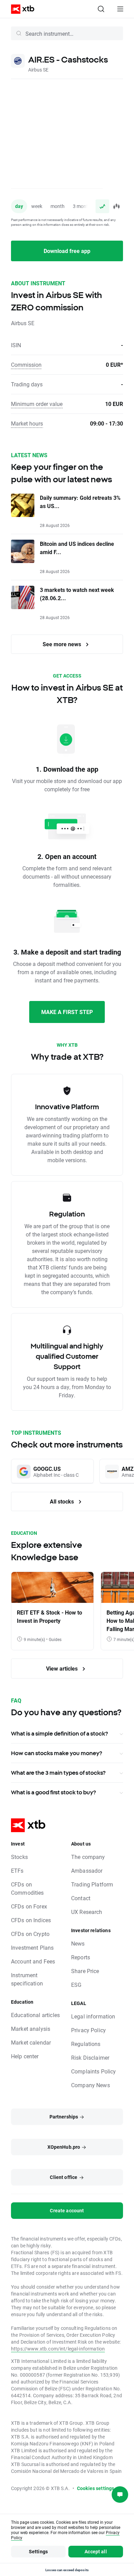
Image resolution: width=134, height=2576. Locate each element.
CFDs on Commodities (27, 1888)
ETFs (17, 1870)
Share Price (85, 1971)
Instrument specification (27, 1979)
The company (88, 1857)
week (37, 206)
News (78, 1943)
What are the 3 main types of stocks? (58, 1773)
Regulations (86, 2044)
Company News (91, 2085)
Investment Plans (32, 1947)
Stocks (19, 1857)
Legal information (93, 2016)
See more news (63, 644)
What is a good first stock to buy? (53, 1792)
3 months (83, 206)
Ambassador (87, 1870)
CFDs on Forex (29, 1906)
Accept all (96, 2551)
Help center (25, 2056)
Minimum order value (37, 404)
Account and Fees (33, 1961)
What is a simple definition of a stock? (59, 1733)
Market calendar (31, 2042)
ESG (76, 1985)
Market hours (27, 423)
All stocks (63, 1501)
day (19, 206)
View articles (63, 1668)
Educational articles (35, 2015)
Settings (38, 2551)
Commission (26, 365)
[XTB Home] (20, 9)
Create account (67, 2210)
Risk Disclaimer (90, 2057)
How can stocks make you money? (57, 1753)
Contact (81, 1898)
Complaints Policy (94, 2071)
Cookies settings (96, 2488)
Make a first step (67, 1012)
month (58, 206)
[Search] (101, 9)
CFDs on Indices (31, 1920)
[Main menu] (120, 9)
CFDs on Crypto (30, 1934)
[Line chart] (102, 206)
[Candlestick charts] (116, 206)
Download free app (67, 251)
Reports (81, 1957)
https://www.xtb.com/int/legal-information (58, 2349)
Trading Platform (92, 1884)
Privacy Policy (88, 2030)
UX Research (87, 1912)
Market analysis (31, 2029)
